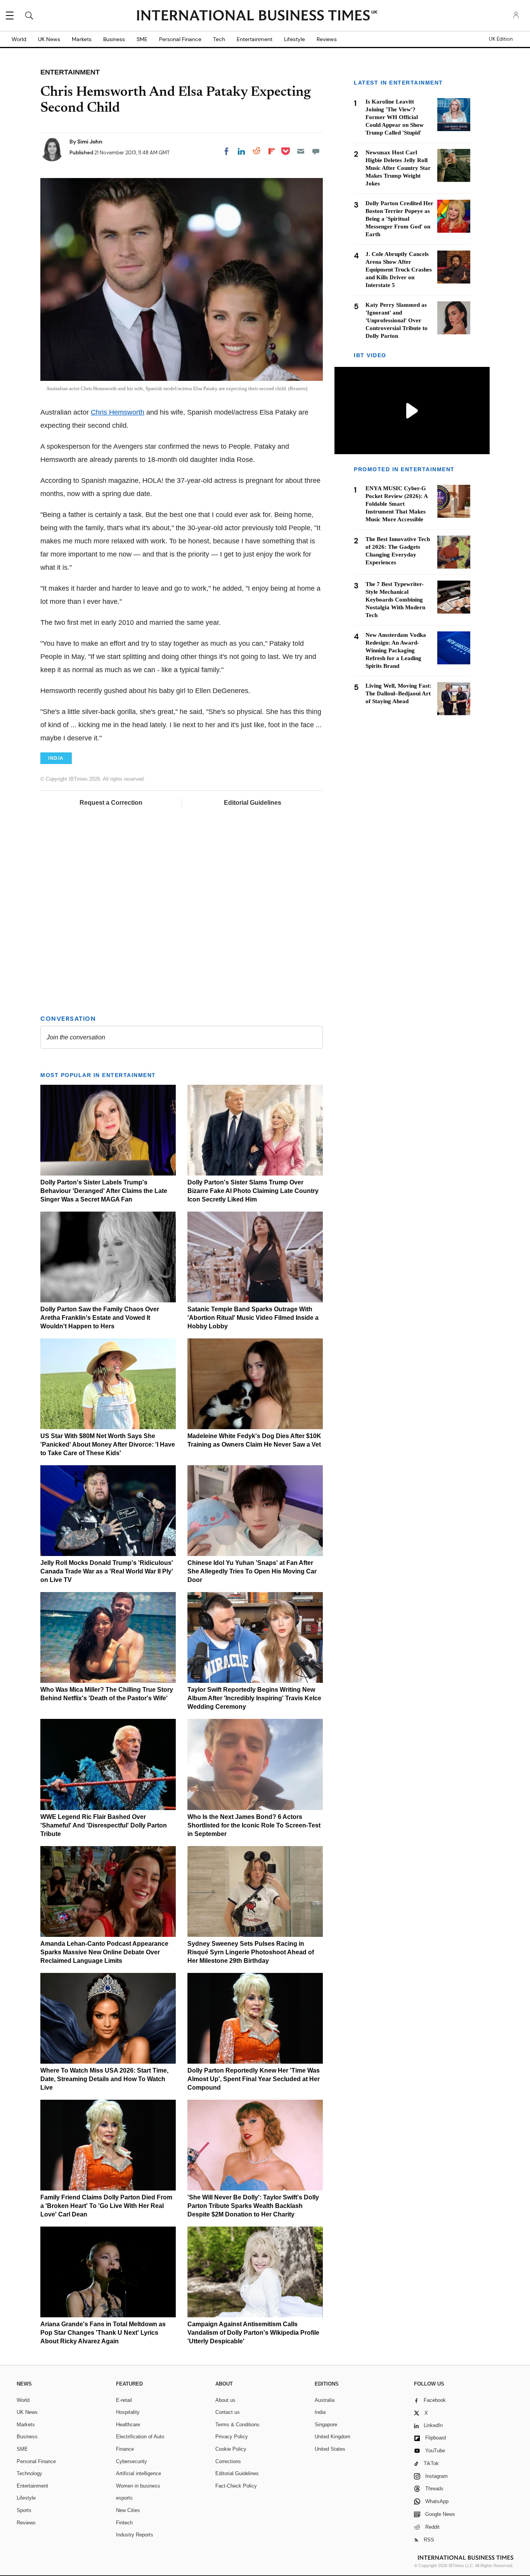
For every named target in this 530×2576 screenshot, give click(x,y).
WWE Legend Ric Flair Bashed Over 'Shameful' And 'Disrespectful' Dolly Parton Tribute (104, 1825)
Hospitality (128, 2412)
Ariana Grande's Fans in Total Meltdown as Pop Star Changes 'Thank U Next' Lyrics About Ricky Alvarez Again (103, 2333)
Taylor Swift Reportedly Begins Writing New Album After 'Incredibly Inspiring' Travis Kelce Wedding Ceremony (254, 1698)
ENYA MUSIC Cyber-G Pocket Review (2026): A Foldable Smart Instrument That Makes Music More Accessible (397, 504)
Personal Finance (180, 39)
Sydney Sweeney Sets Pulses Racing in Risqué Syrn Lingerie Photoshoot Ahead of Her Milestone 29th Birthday (251, 1952)
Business (114, 39)
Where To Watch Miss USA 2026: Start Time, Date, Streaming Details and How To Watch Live (104, 2079)
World (19, 39)
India (320, 2412)
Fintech (124, 2523)
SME (142, 39)
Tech (219, 39)
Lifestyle (294, 39)
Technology (29, 2473)
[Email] (301, 151)
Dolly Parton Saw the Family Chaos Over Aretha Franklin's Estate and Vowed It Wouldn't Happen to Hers (100, 1318)
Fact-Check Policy (236, 2486)
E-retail (124, 2400)
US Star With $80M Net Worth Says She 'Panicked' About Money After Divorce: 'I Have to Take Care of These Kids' (108, 1444)
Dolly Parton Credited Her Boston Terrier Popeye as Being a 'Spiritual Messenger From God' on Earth (399, 219)
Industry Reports (135, 2535)
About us (225, 2400)
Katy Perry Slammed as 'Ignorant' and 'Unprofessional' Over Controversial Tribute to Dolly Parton (397, 320)
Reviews (327, 39)
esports (124, 2498)
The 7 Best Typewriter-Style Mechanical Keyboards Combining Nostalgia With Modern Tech (395, 600)
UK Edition (501, 39)
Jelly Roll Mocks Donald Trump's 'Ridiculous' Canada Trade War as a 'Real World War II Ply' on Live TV (107, 1571)
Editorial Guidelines (253, 803)
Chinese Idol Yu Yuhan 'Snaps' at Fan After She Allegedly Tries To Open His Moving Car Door (252, 1571)
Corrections (228, 2461)
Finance (125, 2449)
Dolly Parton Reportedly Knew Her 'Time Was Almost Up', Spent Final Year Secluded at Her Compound (254, 2079)
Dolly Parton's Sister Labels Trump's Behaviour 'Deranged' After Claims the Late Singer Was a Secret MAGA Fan (104, 1191)
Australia (325, 2400)
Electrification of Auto (140, 2437)
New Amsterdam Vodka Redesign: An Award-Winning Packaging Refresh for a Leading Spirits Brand (396, 650)
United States (330, 2449)
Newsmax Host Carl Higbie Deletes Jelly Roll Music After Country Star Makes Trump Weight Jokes (398, 168)
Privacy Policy (232, 2437)
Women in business (138, 2486)
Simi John (90, 142)
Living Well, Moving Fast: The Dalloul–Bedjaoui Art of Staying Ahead (398, 693)
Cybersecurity (132, 2461)
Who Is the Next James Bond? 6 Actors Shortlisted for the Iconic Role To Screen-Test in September (254, 1825)
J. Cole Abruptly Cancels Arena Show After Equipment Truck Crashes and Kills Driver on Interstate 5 (399, 270)
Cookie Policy (231, 2449)
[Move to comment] (316, 151)
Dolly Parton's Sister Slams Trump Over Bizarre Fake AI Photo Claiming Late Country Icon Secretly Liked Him (253, 1191)
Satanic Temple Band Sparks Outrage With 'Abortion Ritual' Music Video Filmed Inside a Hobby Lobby (253, 1318)
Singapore (326, 2425)
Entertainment (255, 39)
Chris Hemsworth (118, 412)
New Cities (128, 2510)
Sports (24, 2510)
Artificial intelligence (139, 2473)
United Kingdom (333, 2437)
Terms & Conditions (237, 2425)
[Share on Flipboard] (272, 151)
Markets (82, 39)
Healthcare (128, 2425)
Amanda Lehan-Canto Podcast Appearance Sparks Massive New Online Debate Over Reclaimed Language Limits (104, 1952)
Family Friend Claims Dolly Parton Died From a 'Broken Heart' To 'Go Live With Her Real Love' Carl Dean (106, 2206)
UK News (49, 39)
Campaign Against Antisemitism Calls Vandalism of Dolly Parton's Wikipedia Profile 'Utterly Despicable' (253, 2333)
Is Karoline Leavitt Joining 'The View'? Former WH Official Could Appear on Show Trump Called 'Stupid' (395, 117)
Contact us (228, 2412)
